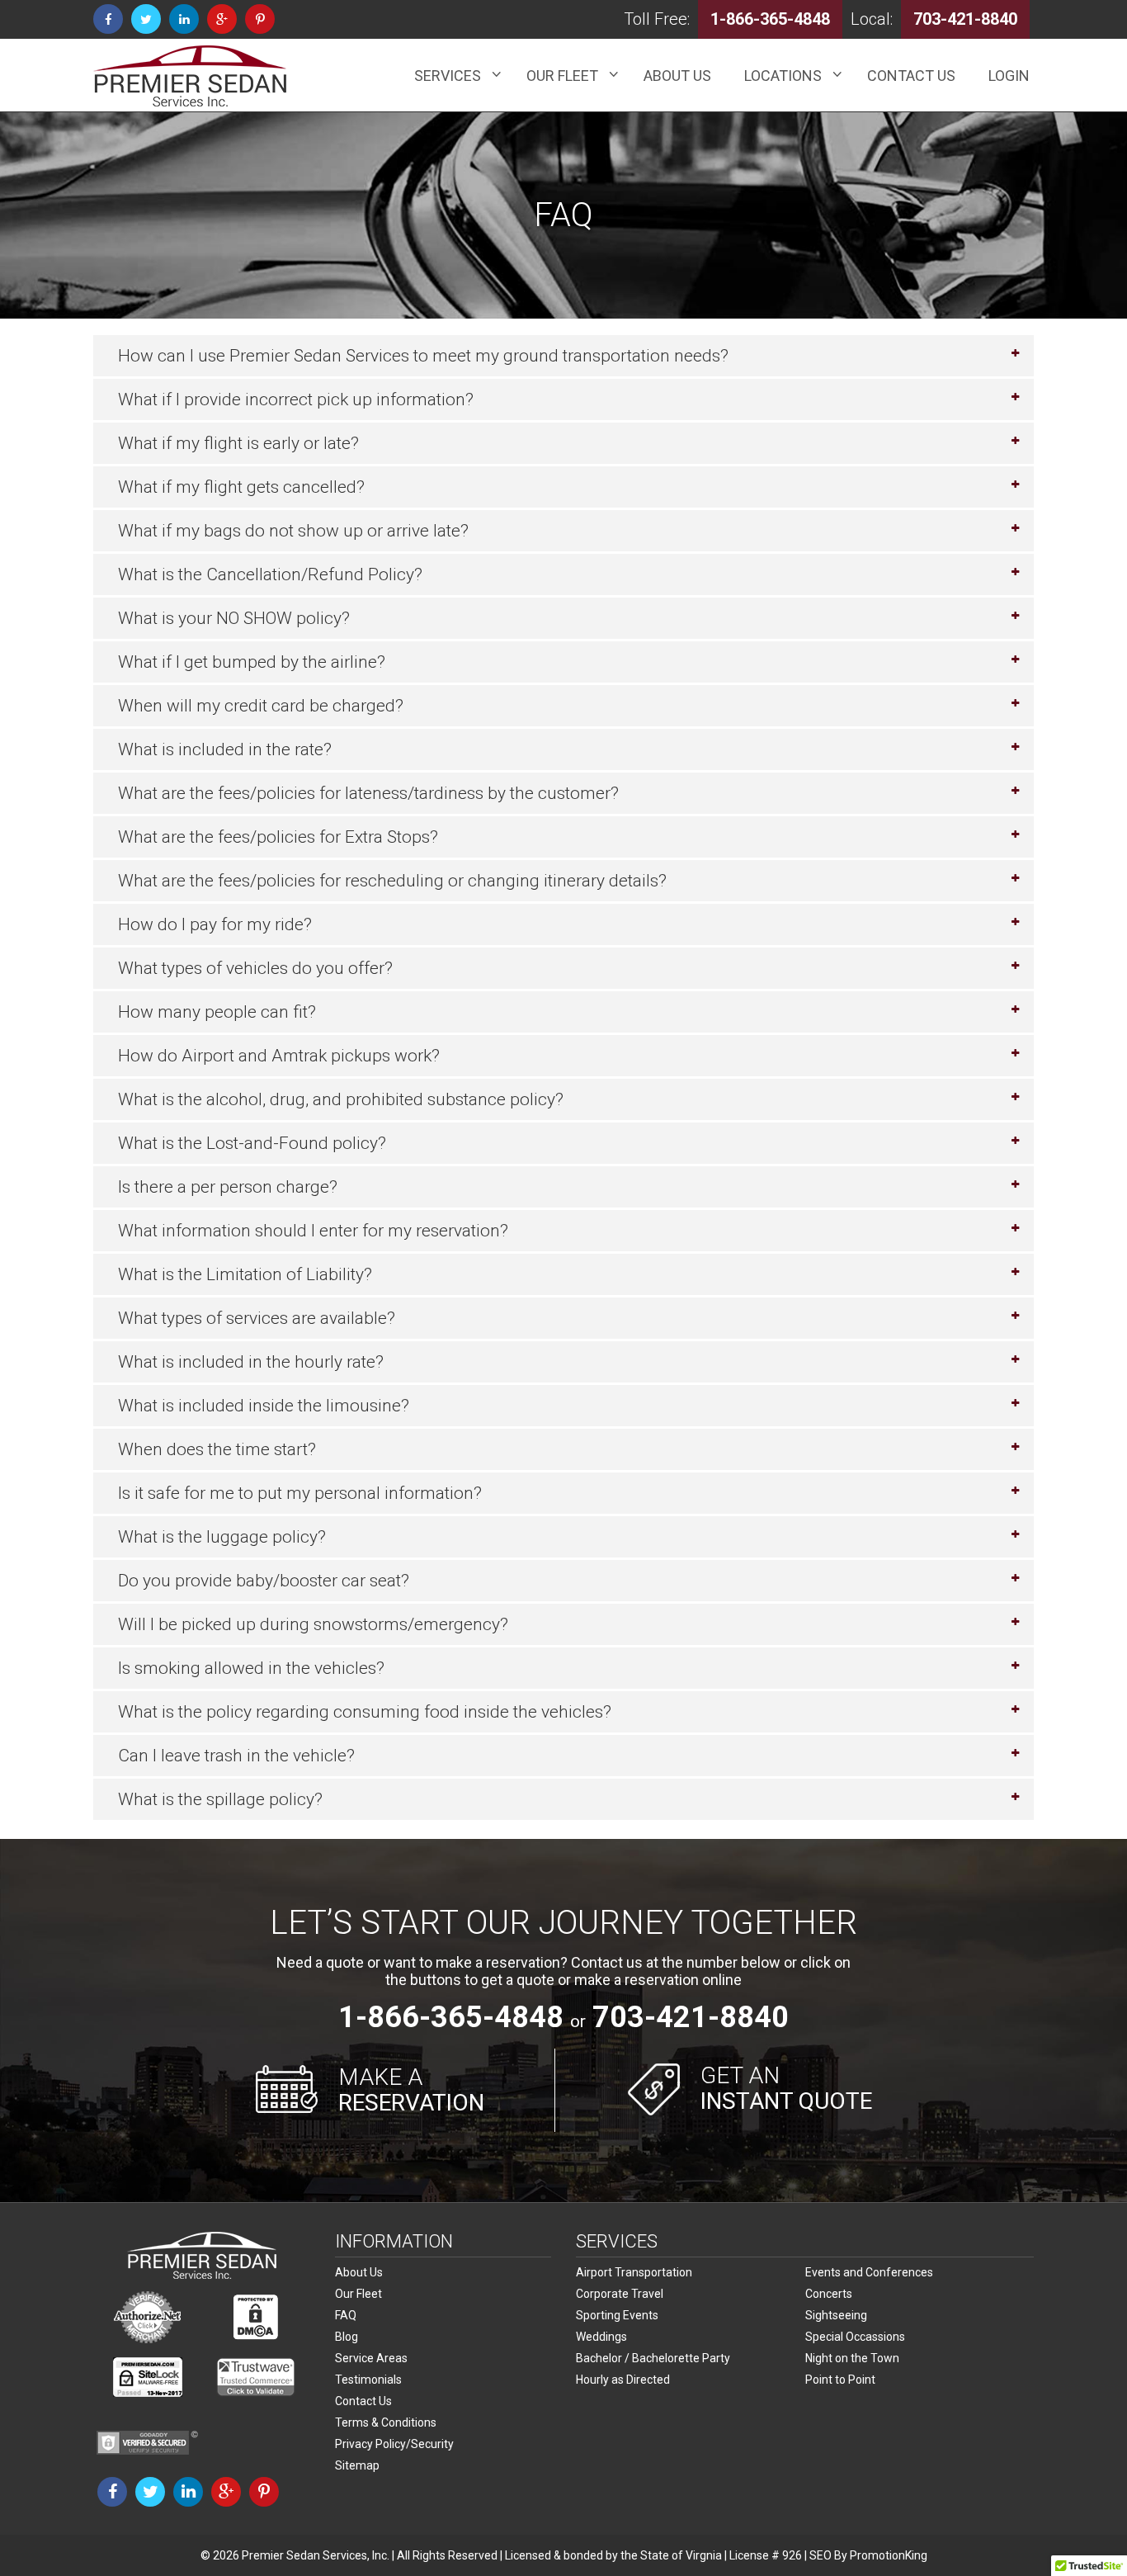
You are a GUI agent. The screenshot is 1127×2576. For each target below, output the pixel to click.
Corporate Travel (620, 2294)
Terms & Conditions (386, 2422)
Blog (347, 2337)
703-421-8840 (691, 2017)
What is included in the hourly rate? (251, 1362)
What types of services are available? (257, 1318)
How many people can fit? (217, 1012)
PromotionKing (889, 2555)
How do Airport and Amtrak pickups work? (279, 1056)
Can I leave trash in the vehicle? (236, 1756)
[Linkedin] (184, 19)
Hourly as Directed (623, 2380)
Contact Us (363, 2401)
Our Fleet (358, 2294)
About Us (359, 2272)
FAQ (346, 2315)
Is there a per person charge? (228, 1187)
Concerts (829, 2294)
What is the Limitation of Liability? (245, 1274)
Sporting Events (617, 2315)
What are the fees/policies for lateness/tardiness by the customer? (368, 793)
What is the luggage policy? (222, 1537)
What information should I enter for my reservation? (313, 1231)
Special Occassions (855, 2337)
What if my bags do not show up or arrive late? (293, 531)
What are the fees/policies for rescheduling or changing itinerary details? (392, 881)
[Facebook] (108, 19)
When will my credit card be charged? (261, 706)
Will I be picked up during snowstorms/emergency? (313, 1624)
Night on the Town (852, 2358)
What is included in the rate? (225, 749)
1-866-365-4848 (451, 2017)
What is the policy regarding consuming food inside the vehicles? (365, 1712)
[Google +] (222, 19)
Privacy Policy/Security (394, 2444)
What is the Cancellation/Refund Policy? (270, 574)
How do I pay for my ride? (215, 924)
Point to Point (840, 2380)
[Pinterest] (260, 19)
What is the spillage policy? (220, 1799)
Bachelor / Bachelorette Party (653, 2358)
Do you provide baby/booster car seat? (264, 1581)
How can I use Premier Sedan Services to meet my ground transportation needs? (423, 356)
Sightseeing (836, 2315)
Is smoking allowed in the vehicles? (251, 1668)
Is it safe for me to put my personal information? (300, 1493)
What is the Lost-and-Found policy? (252, 1143)
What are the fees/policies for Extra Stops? (278, 837)
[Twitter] (146, 19)
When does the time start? (217, 1449)
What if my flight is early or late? (238, 443)
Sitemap (357, 2465)
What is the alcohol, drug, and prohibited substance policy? (341, 1099)
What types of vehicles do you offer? (255, 968)
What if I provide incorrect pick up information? (296, 399)
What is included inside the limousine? (264, 1406)
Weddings (601, 2337)
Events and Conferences (869, 2272)
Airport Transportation (634, 2272)
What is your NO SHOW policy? (234, 618)
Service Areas (371, 2358)
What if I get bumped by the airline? (252, 662)
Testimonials (368, 2380)
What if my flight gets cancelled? (241, 487)
